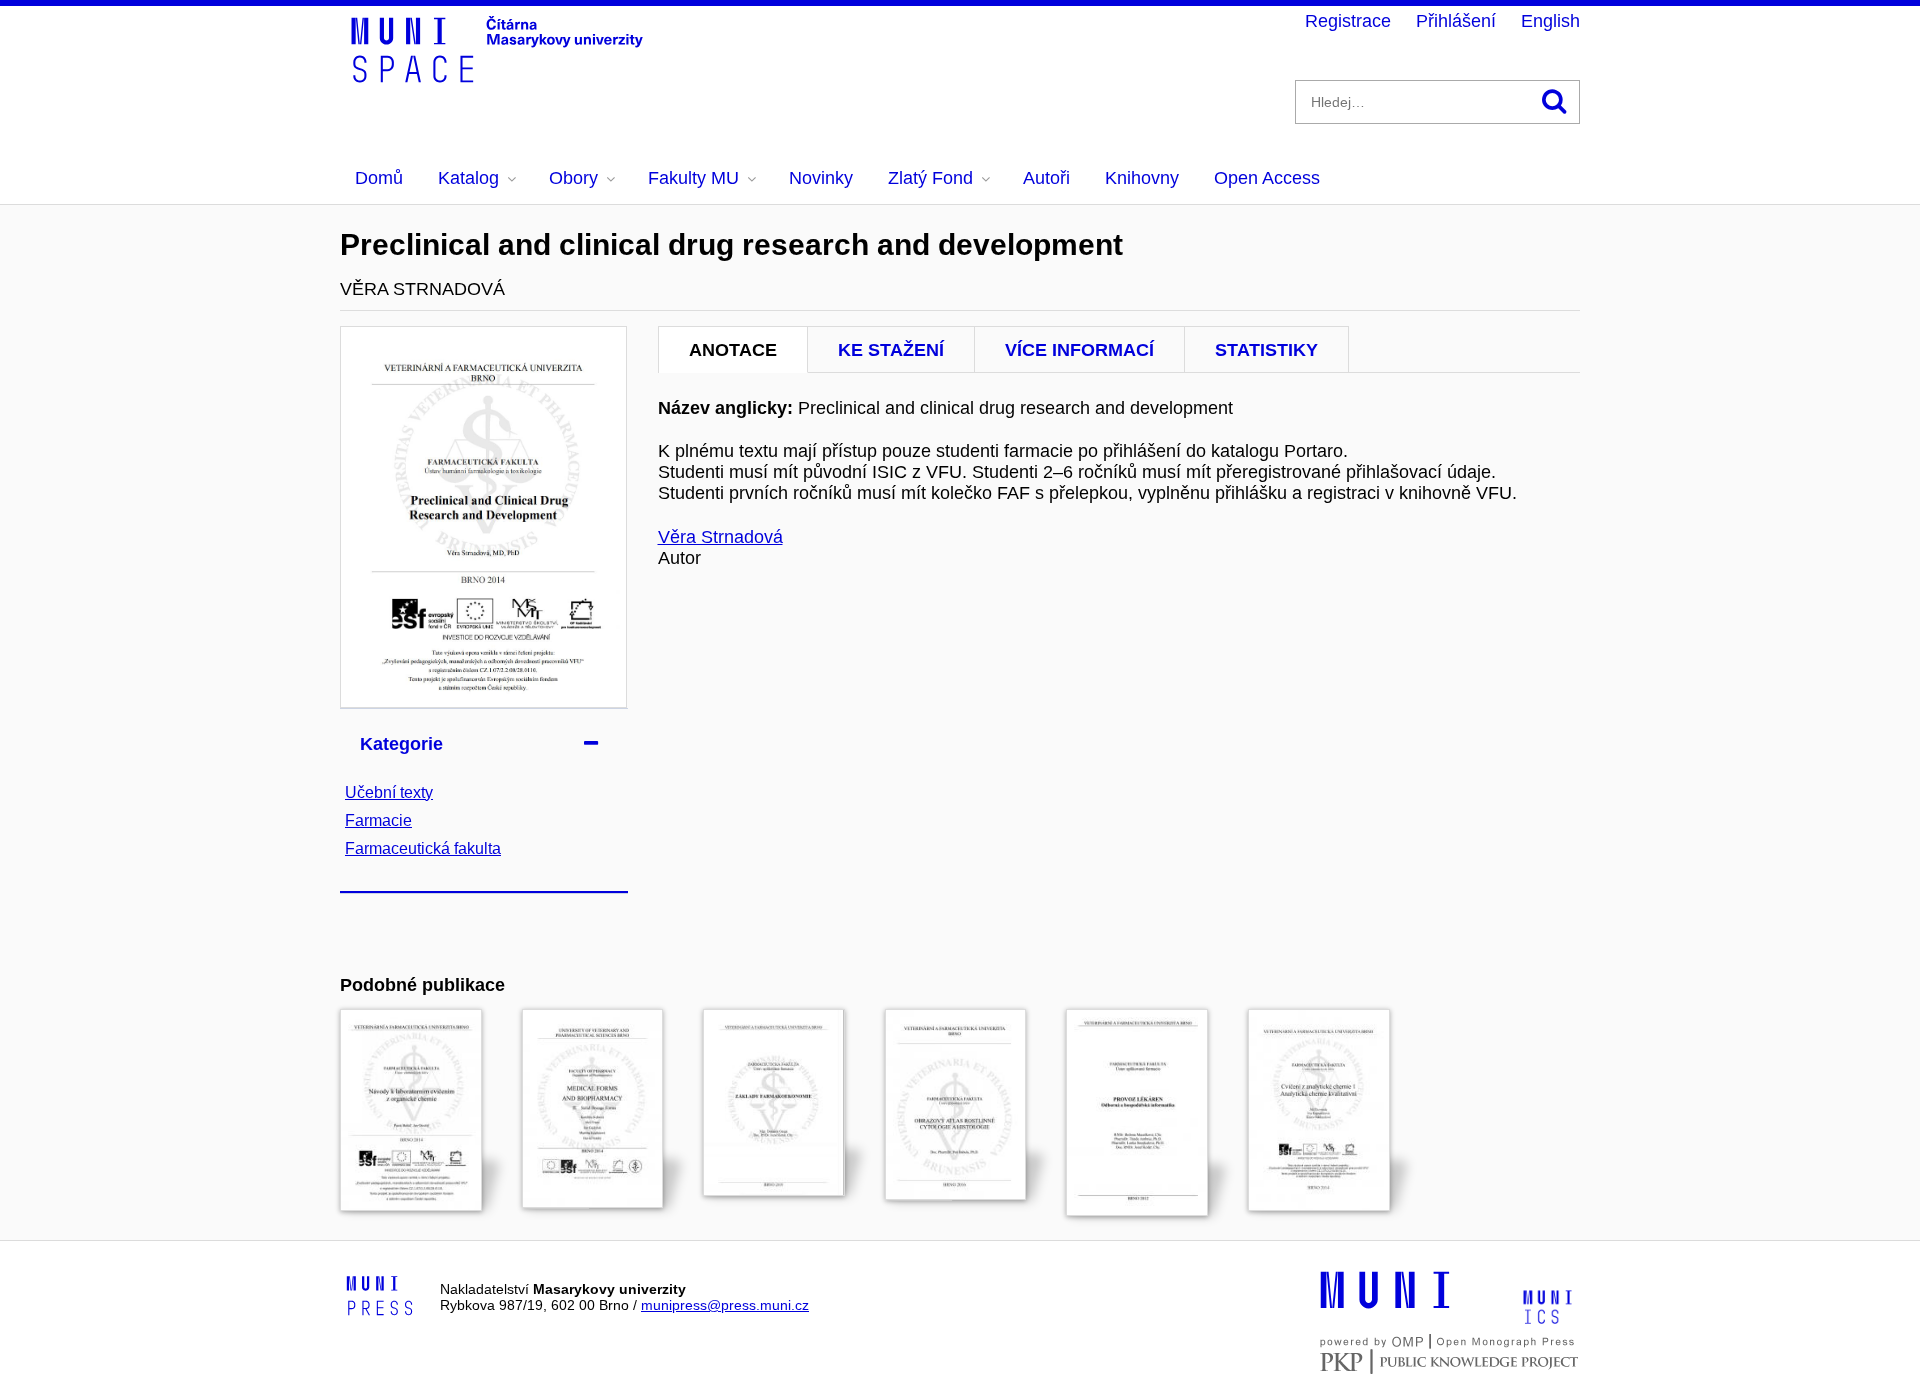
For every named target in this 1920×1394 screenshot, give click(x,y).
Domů (379, 178)
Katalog (468, 178)
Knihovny (1142, 178)
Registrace (1348, 21)
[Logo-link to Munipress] (380, 1297)
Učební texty (389, 792)
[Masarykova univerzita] (1385, 1306)
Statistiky (1266, 350)
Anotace (733, 350)
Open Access (1267, 178)
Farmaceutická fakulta (423, 848)
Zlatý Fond (930, 178)
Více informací (1079, 350)
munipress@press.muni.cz (725, 1305)
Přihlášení (1456, 21)
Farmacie (378, 820)
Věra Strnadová (720, 537)
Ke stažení (891, 350)
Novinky (821, 178)
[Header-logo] (500, 76)
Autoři (1046, 178)
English (1550, 21)
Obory (573, 178)
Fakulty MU (693, 178)
